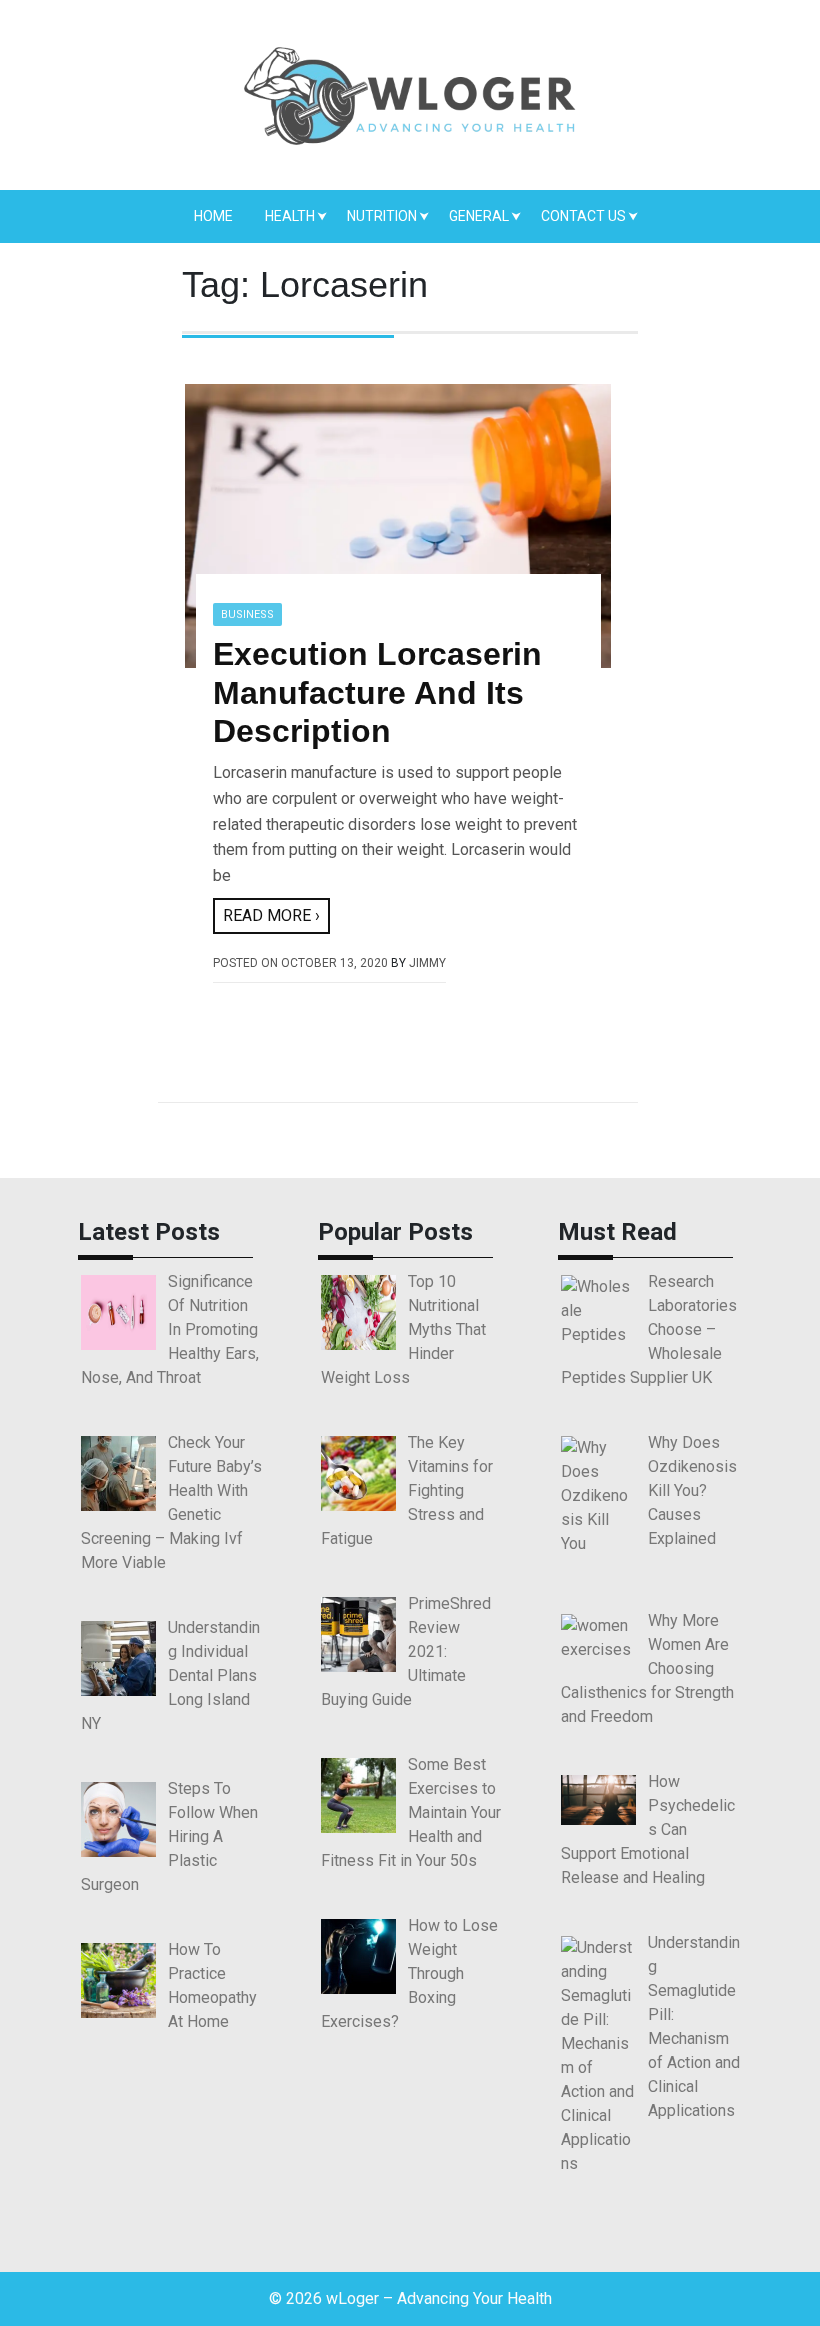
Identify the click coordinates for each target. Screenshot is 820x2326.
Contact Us (583, 216)
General (479, 216)
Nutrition (382, 216)
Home (213, 216)
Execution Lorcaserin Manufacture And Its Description (377, 692)
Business (247, 614)
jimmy (427, 963)
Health (290, 216)
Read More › (271, 915)
